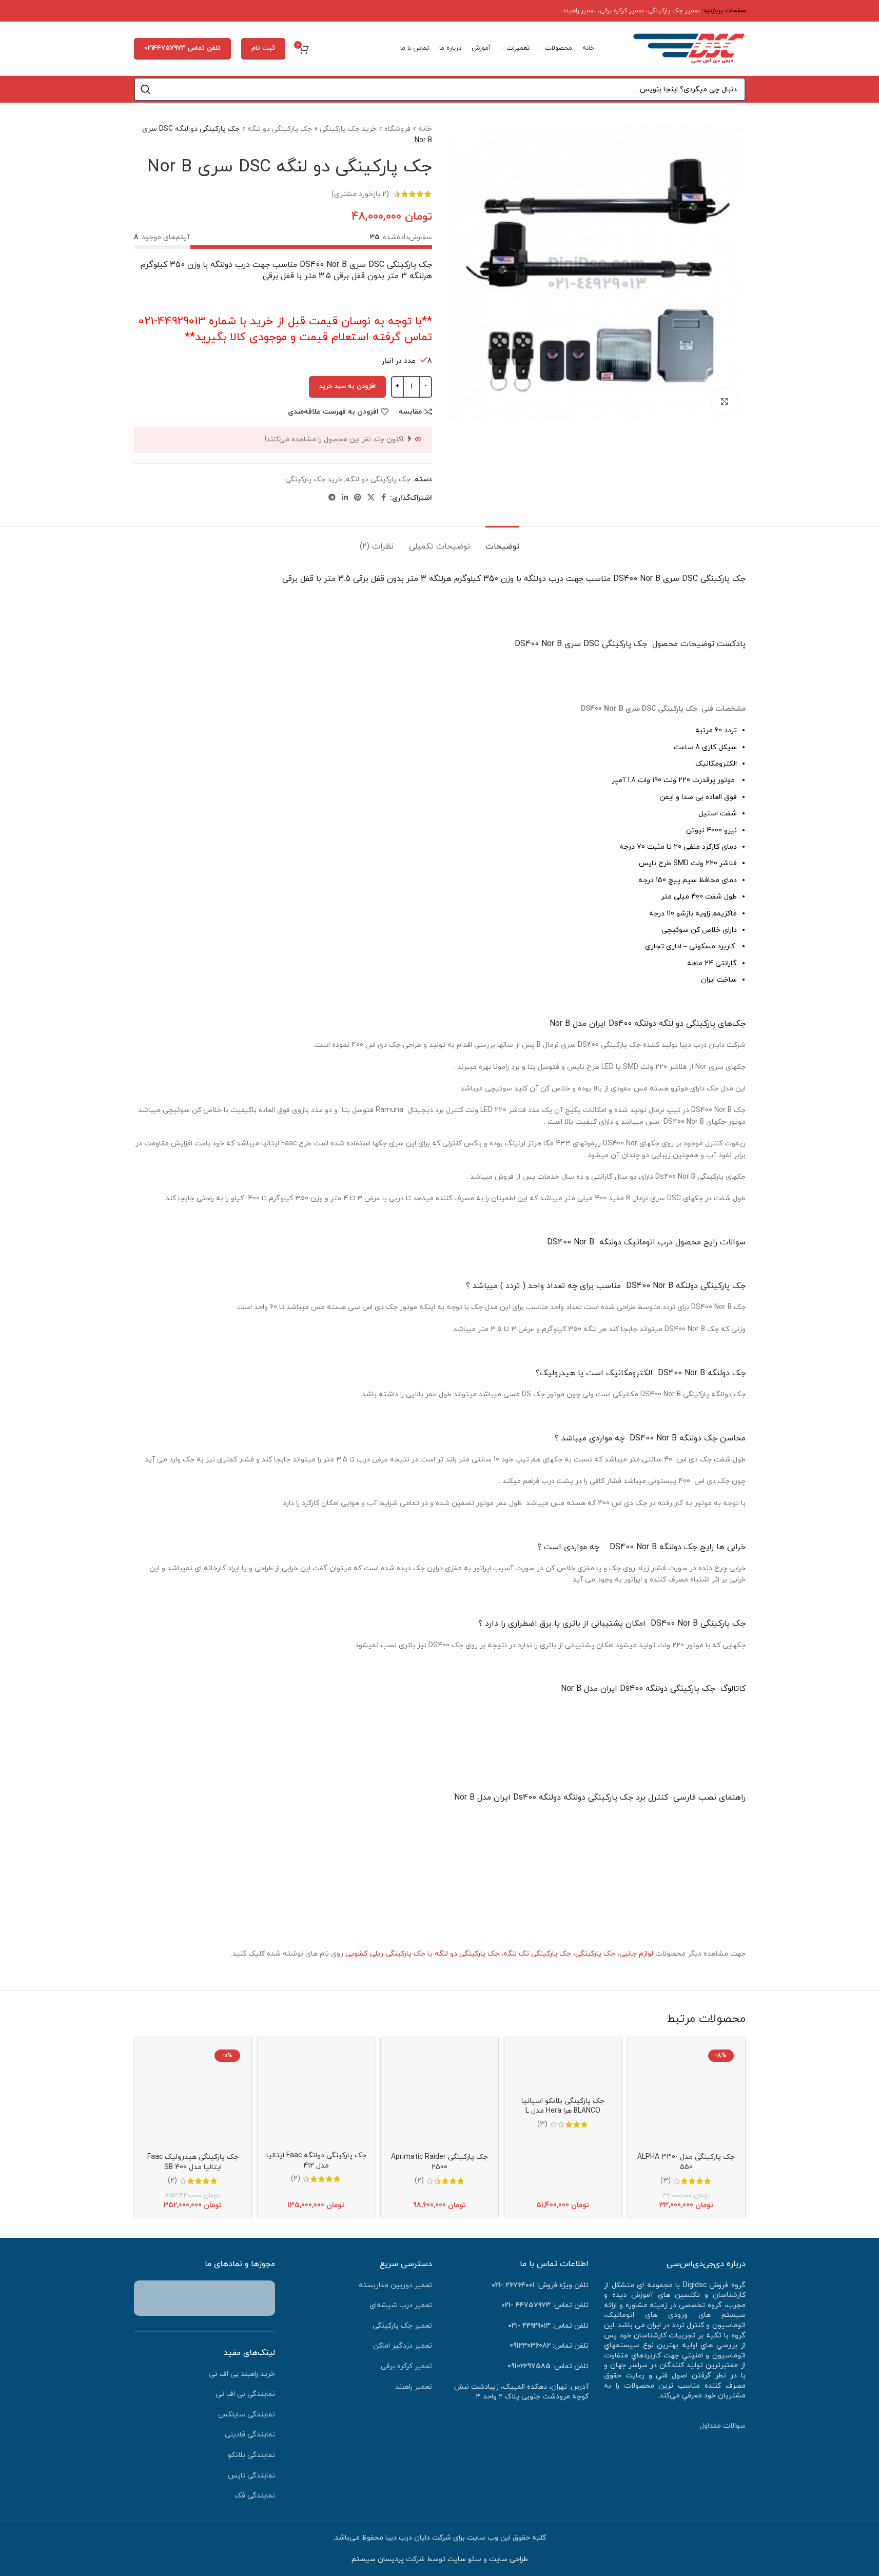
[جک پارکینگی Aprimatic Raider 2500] (439, 2097)
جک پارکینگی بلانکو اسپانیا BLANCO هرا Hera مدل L (563, 2106)
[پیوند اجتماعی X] (371, 498)
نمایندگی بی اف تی (245, 2394)
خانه (425, 129)
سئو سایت (464, 2559)
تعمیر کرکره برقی (622, 11)
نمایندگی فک (255, 2496)
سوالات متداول (722, 2426)
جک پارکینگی (595, 1954)
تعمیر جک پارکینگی (674, 11)
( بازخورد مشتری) (360, 194)
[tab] (502, 542)
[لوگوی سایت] (689, 48)
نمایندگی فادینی (250, 2435)
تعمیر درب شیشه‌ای (401, 2305)
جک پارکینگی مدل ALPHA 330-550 (686, 2162)
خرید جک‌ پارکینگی (348, 129)
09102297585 (529, 2366)
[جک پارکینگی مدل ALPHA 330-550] (686, 2097)
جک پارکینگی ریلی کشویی (385, 1954)
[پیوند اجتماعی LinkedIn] (345, 498)
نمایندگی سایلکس (247, 2415)
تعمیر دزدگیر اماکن (403, 2346)
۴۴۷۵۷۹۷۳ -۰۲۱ (526, 2305)
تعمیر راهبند (579, 11)
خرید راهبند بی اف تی (242, 2374)
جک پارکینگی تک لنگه (537, 1954)
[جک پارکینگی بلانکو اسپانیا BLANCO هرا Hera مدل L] (563, 2068)
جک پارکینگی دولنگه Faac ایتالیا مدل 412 (316, 2161)
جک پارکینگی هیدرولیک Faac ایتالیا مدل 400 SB (193, 2162)
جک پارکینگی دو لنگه (280, 129)
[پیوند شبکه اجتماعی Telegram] (332, 498)
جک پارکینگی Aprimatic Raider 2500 (439, 2162)
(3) (666, 2181)
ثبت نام (263, 48)
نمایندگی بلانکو (251, 2455)
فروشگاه (397, 129)
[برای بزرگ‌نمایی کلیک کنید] (725, 401)
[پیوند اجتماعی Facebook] (384, 498)
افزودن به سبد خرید (347, 386)
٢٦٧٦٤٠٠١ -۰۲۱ (513, 2285)
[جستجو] (146, 89)
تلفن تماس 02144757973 (182, 48)
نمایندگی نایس (251, 2476)
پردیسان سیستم (378, 2559)
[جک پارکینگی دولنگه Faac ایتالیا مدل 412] (316, 2096)
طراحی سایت (509, 2559)
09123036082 (530, 2346)
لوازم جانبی (636, 1954)
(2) (419, 2181)
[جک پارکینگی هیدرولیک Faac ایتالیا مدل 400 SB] (193, 2097)
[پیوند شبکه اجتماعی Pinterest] (358, 498)
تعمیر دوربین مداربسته (395, 2285)
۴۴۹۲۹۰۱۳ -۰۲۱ (529, 2326)
